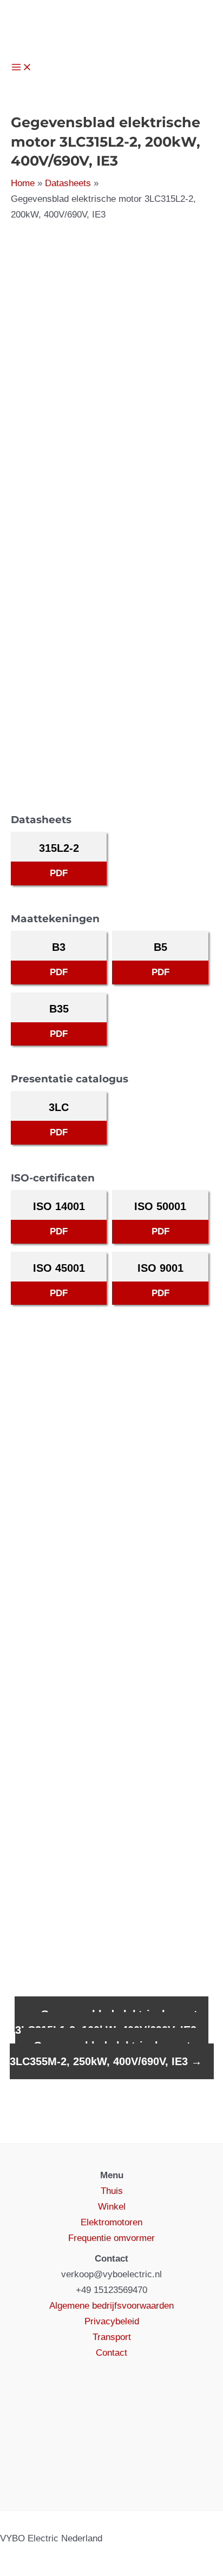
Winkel (112, 2207)
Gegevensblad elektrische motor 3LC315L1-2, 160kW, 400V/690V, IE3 (112, 2022)
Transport (112, 2337)
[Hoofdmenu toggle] (22, 68)
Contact (111, 2353)
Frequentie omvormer (111, 2238)
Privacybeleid (112, 2321)
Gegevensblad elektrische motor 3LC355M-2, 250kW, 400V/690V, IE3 (106, 2053)
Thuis (112, 2191)
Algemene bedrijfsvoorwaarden (111, 2306)
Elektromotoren (111, 2222)
